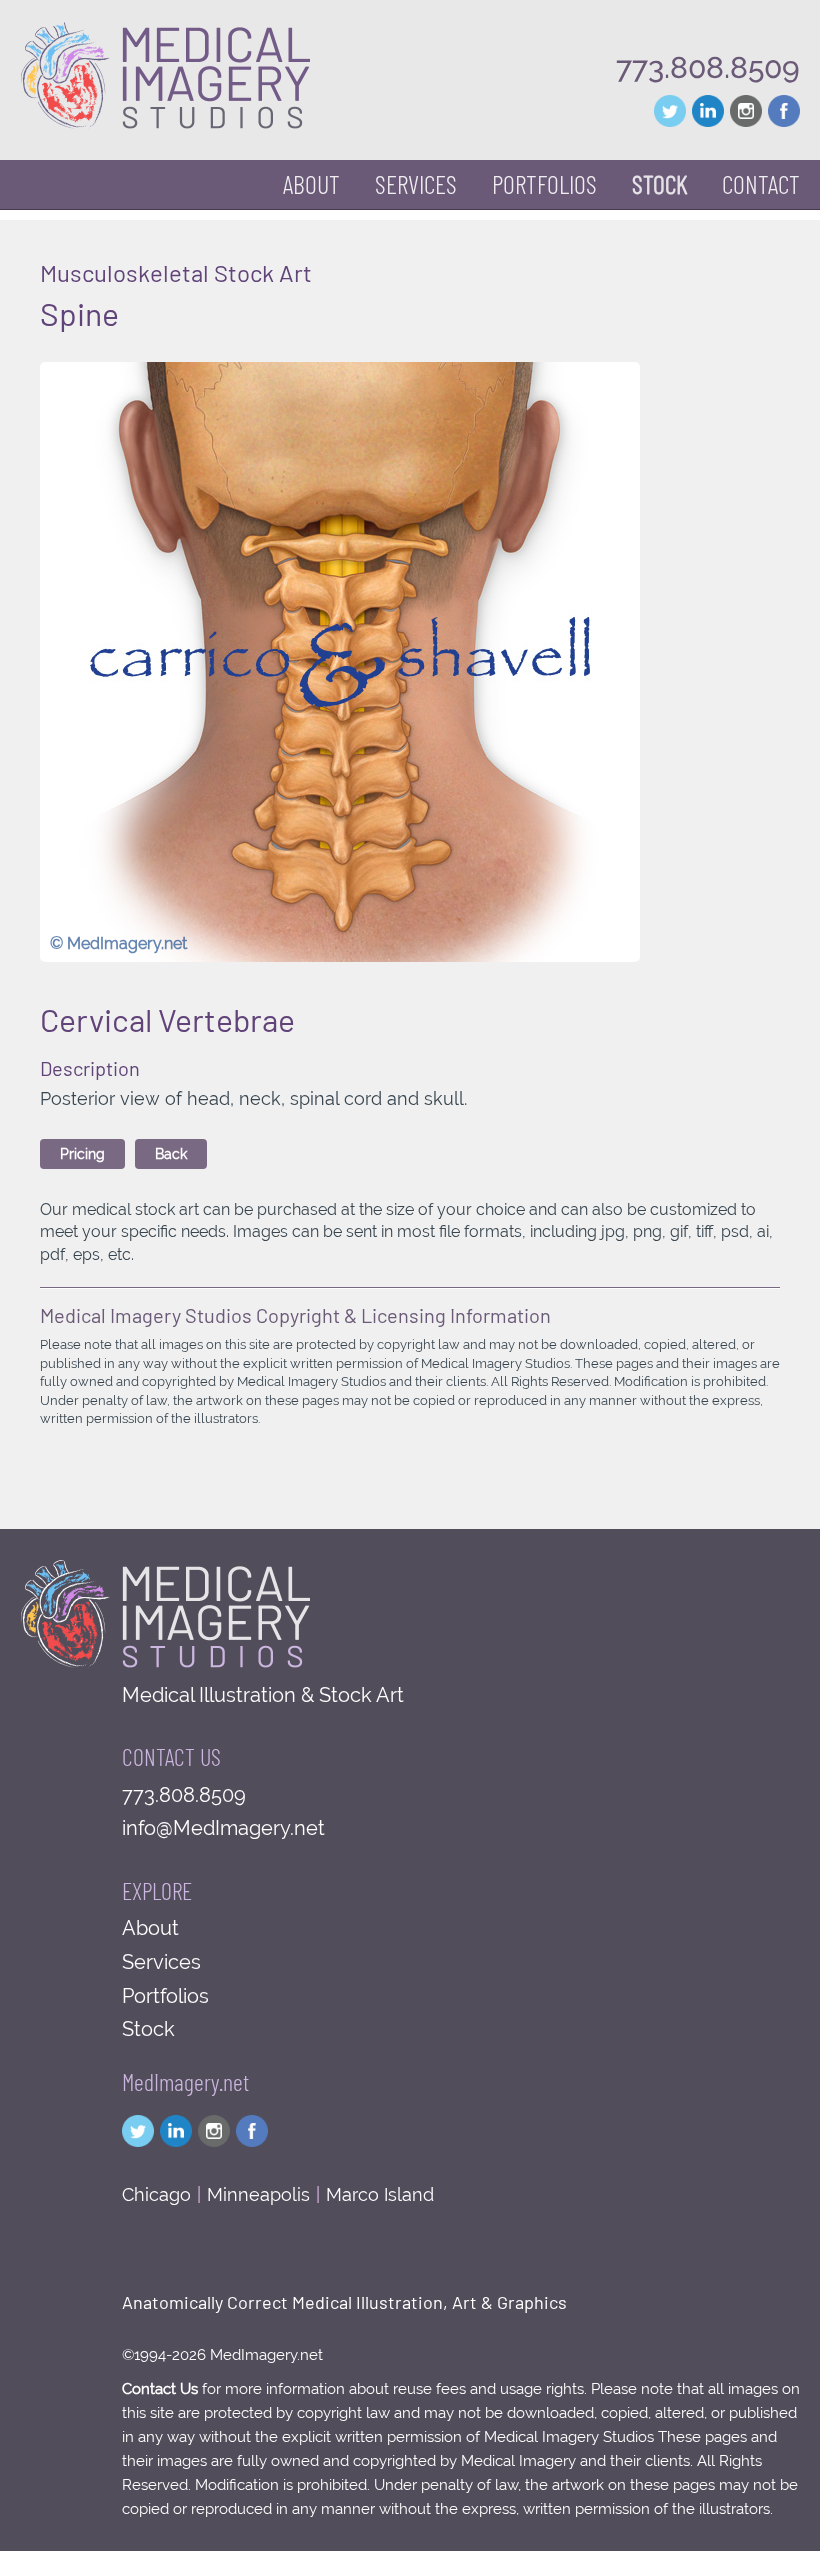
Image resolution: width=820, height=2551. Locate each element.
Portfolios (165, 1996)
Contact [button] (761, 183)
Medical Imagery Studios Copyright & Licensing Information (295, 1315)
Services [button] (416, 183)
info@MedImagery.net (223, 1828)
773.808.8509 (708, 67)
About (311, 183)
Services (161, 1962)
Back (171, 1154)
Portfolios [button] (544, 183)
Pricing (82, 1154)
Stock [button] (659, 183)
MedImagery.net (185, 2081)
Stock (148, 2029)
